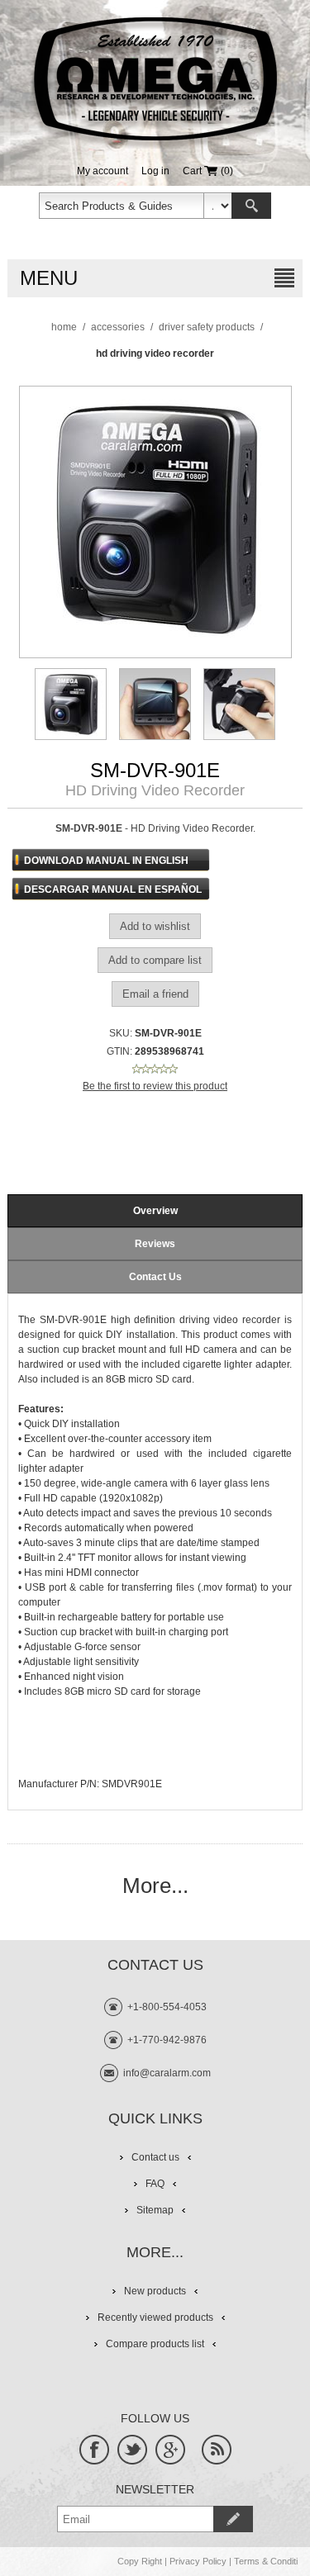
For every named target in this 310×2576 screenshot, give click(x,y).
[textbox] (122, 206)
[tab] (155, 1211)
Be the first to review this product (155, 1086)
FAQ (155, 2184)
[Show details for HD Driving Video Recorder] (71, 704)
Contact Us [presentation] (155, 1277)
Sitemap (155, 2210)
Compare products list (155, 2344)
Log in (155, 171)
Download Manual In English (106, 861)
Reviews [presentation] (155, 1244)
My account (103, 171)
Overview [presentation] (155, 1211)
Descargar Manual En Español (113, 890)
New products (155, 2291)
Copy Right (140, 2561)
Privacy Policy (198, 2561)
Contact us (155, 2157)
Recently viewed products (155, 2317)
